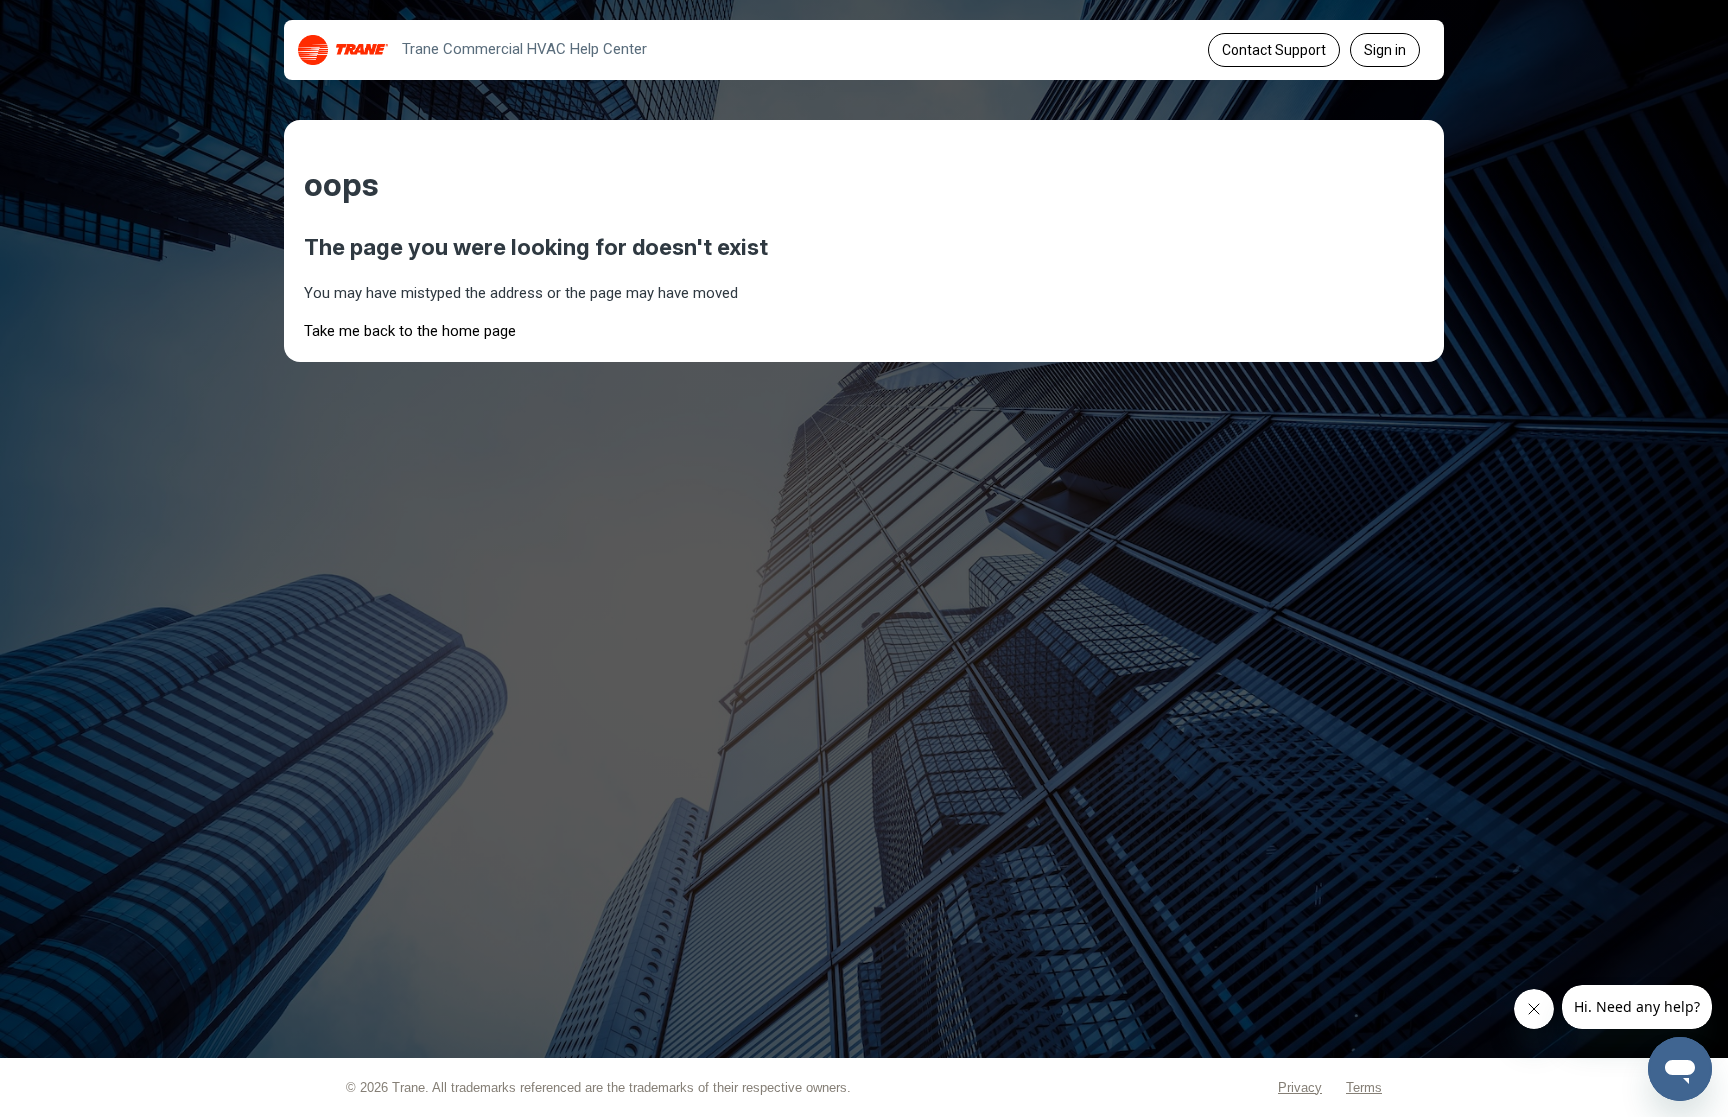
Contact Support (1274, 50)
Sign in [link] (1385, 50)
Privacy (1300, 1087)
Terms (1364, 1087)
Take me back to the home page (410, 331)
